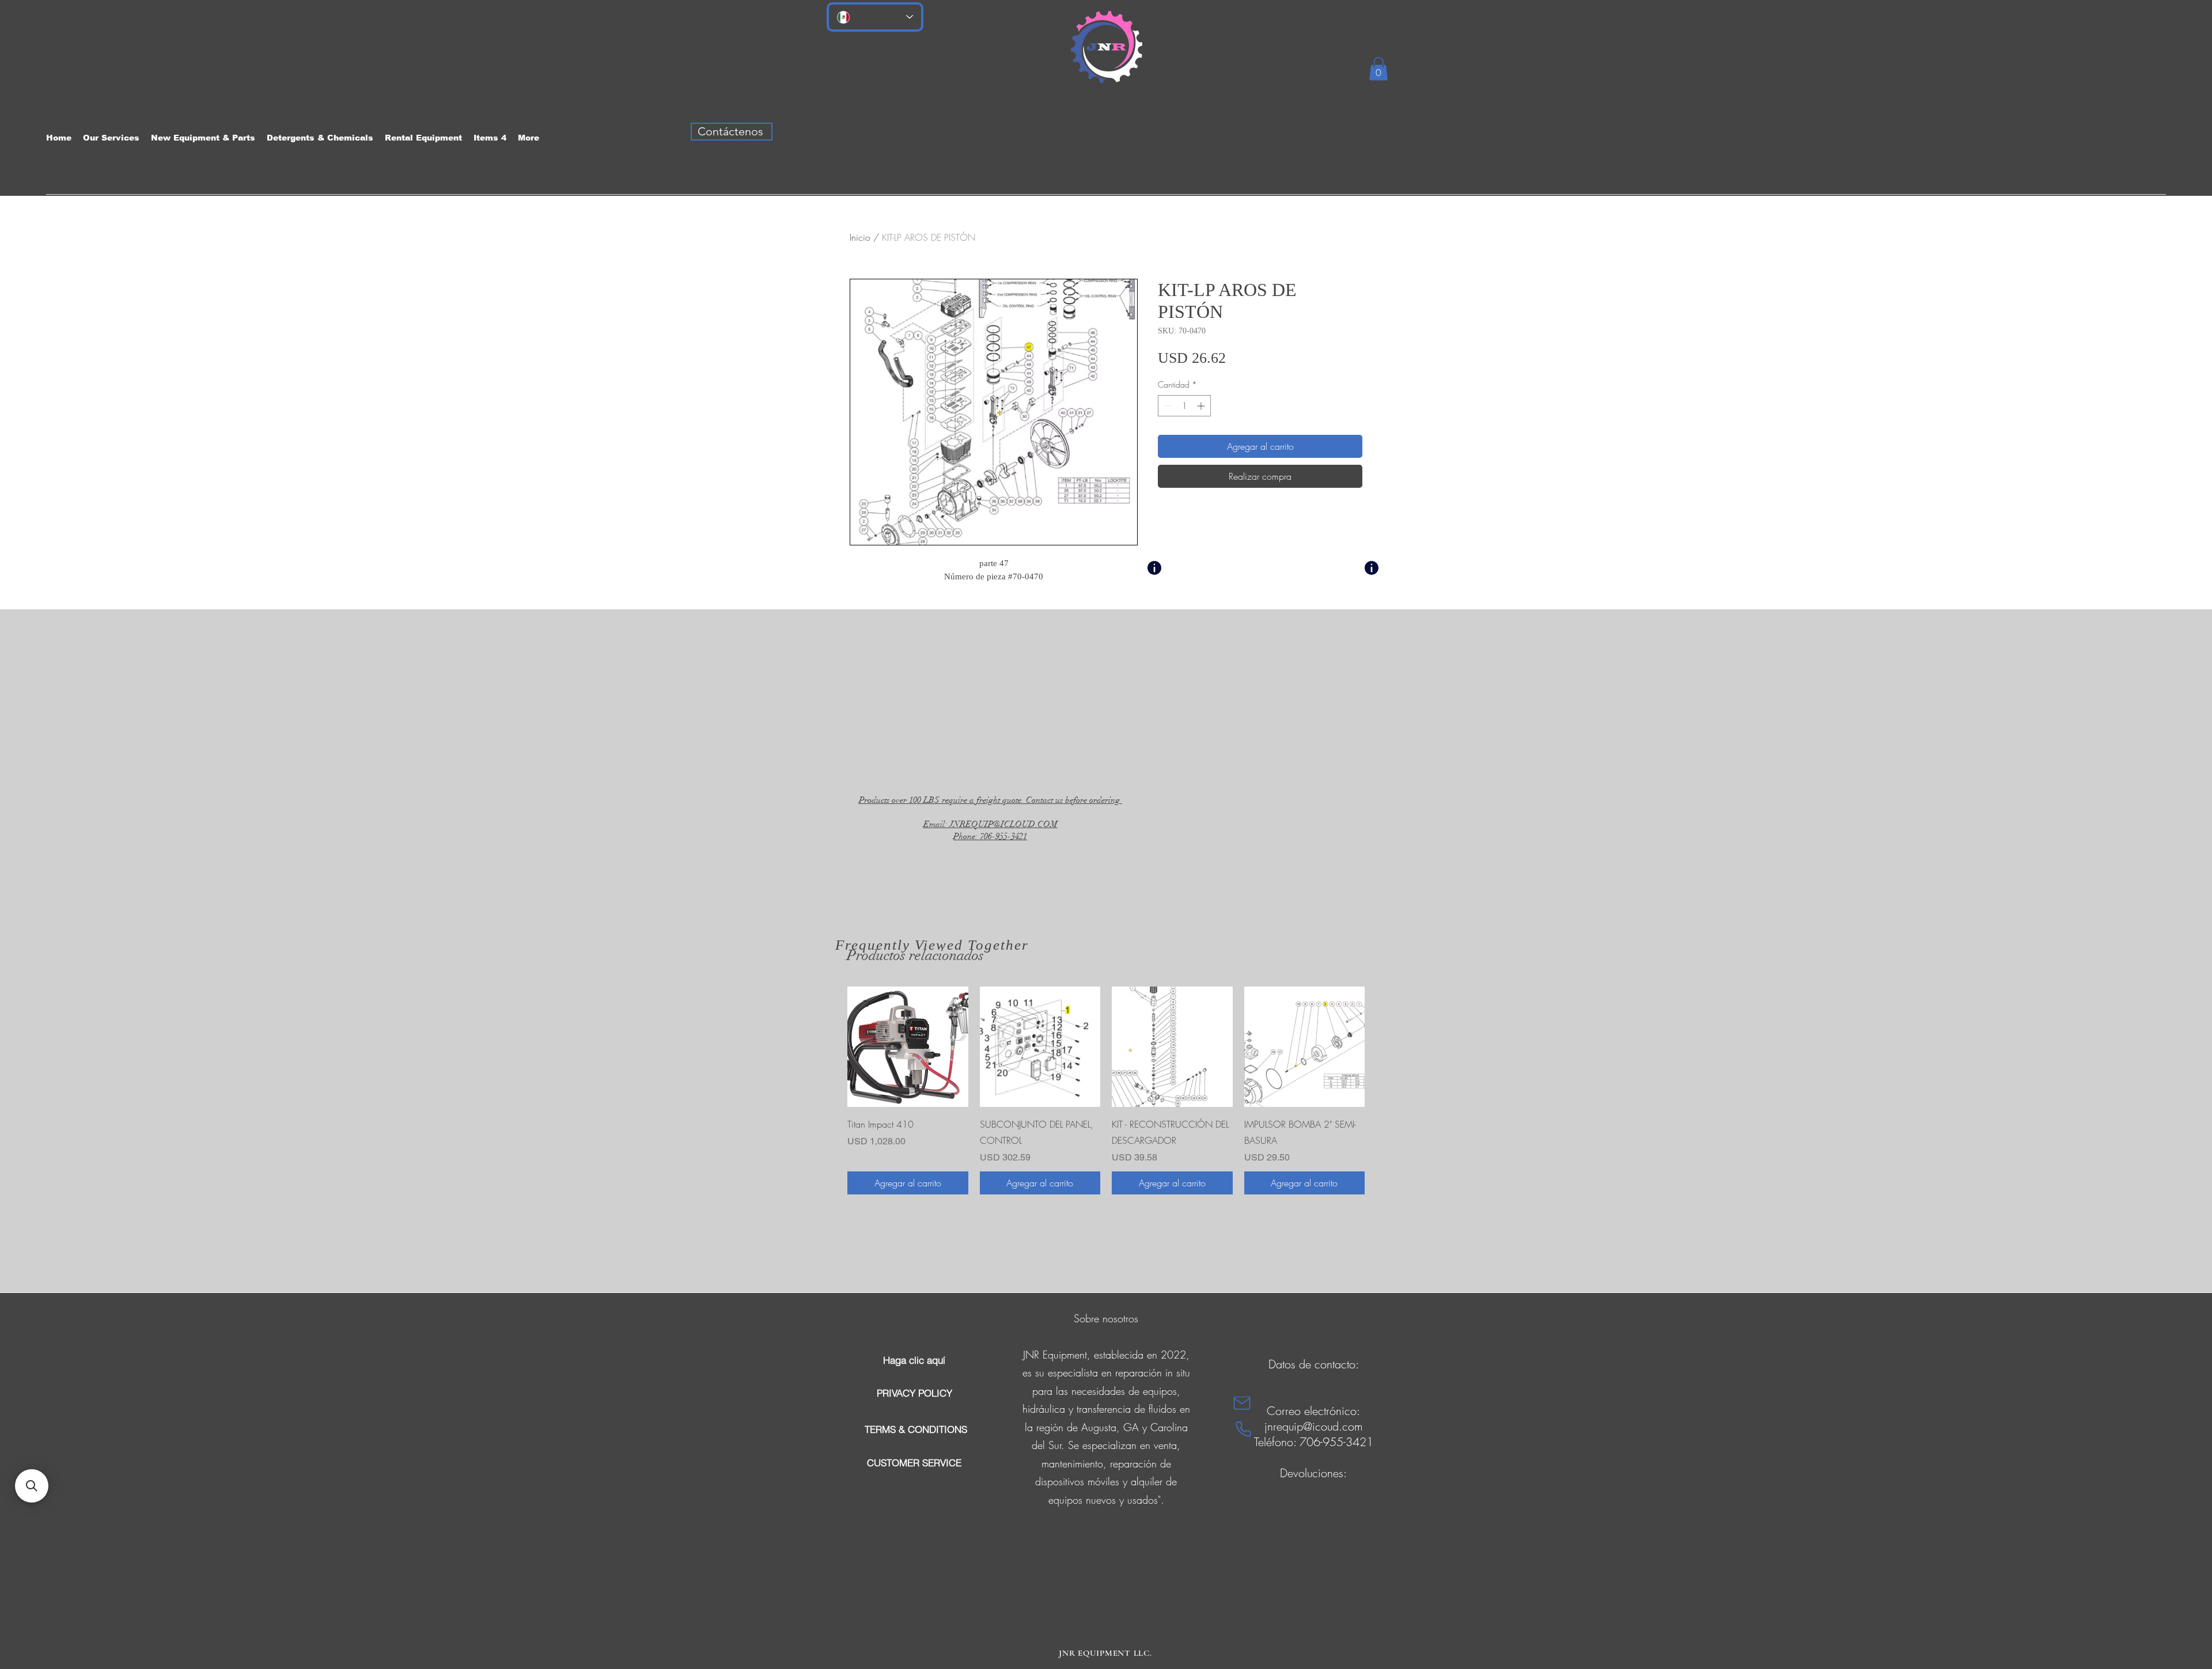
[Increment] (1202, 406)
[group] (1106, 1091)
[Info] (1154, 568)
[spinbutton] (1184, 406)
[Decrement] (1167, 406)
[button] (1378, 69)
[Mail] (1242, 1403)
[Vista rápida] (908, 1047)
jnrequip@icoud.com (1314, 1426)
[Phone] (1243, 1429)
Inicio (860, 237)
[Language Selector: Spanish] (875, 17)
